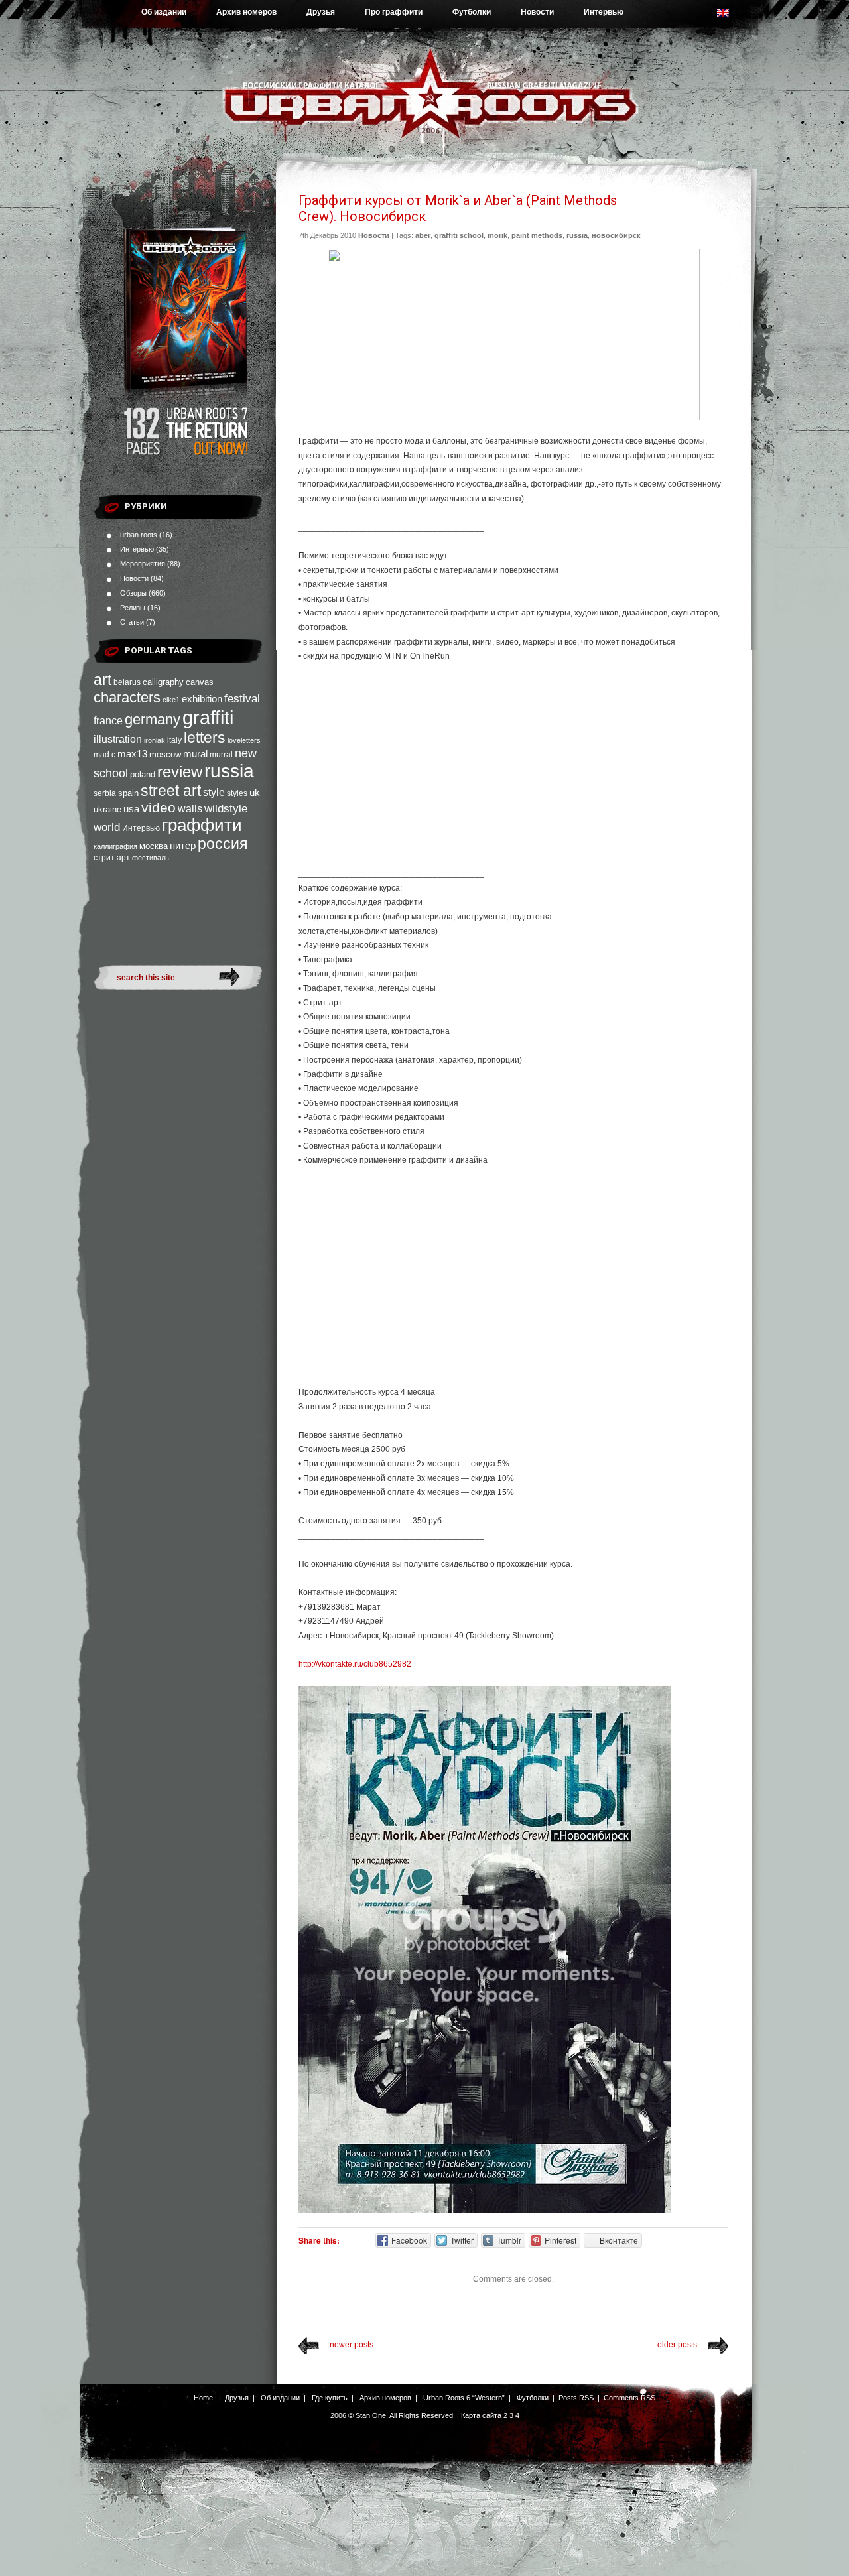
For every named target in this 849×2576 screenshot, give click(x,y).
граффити (202, 825)
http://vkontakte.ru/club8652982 (355, 1664)
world (107, 827)
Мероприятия (143, 564)
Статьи (132, 622)
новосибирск (616, 235)
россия (223, 844)
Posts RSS (576, 2398)
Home (203, 2398)
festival (242, 698)
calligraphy (163, 682)
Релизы (133, 608)
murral (221, 755)
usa (131, 809)
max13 (132, 754)
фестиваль (151, 858)
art (102, 680)
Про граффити (394, 12)
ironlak (155, 740)
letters (205, 738)
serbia (105, 793)
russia (229, 771)
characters (127, 697)
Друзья (321, 12)
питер (183, 845)
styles (237, 793)
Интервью (604, 12)
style (214, 792)
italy (174, 740)
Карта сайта (481, 2415)
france (108, 721)
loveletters (244, 740)
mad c (104, 755)
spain (128, 793)
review (180, 772)
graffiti (208, 717)
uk (255, 792)
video (159, 807)
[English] (730, 16)
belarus (127, 682)
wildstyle (226, 809)
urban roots (139, 535)
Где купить (330, 2398)
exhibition (202, 699)
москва (154, 846)
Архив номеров (246, 12)
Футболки (472, 12)
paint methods (537, 235)
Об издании (164, 12)
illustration (118, 739)
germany (153, 719)
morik (497, 235)
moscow (165, 754)
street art (171, 791)
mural (195, 754)
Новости (537, 12)
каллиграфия (115, 846)
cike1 (171, 700)
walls (190, 808)
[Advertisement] (513, 771)
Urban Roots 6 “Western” (464, 2398)
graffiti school (459, 235)
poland (143, 774)
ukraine (107, 809)
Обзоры (133, 593)
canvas (200, 682)
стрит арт (112, 858)
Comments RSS (629, 2398)
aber (423, 235)
